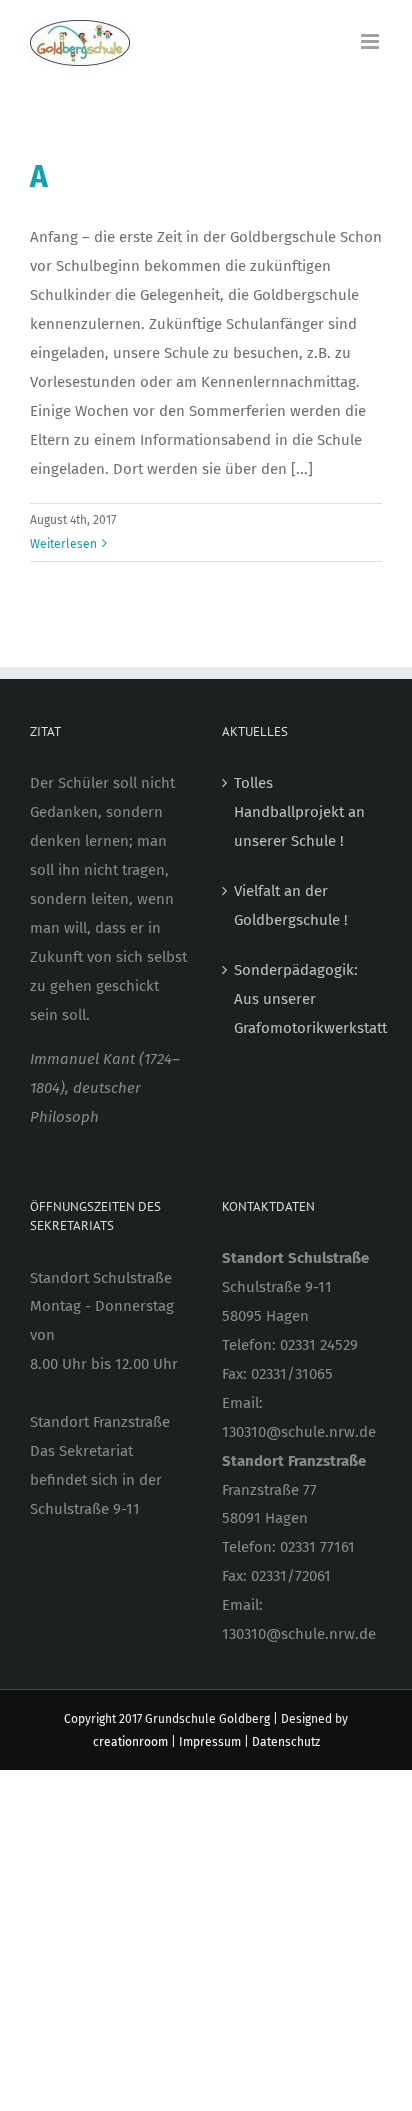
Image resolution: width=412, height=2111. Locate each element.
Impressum (210, 1742)
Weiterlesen (63, 544)
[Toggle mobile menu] (371, 41)
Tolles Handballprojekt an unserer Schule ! (299, 812)
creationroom (130, 1742)
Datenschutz (286, 1742)
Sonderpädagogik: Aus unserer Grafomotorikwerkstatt (303, 999)
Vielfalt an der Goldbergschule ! (291, 905)
